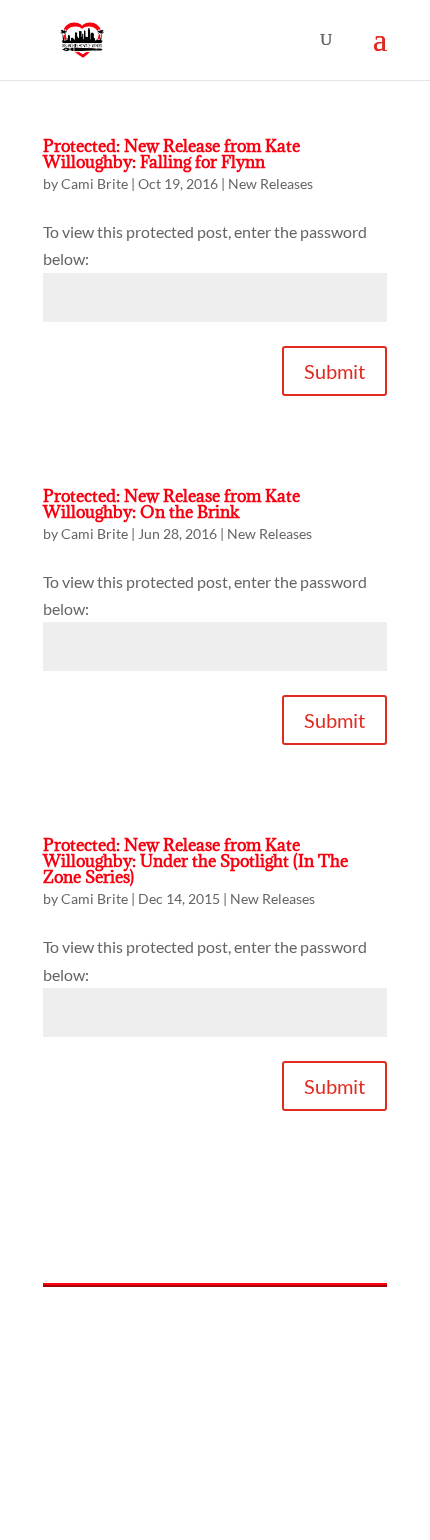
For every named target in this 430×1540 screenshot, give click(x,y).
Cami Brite (94, 183)
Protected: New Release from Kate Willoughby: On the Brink (171, 504)
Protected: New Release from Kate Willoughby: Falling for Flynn (171, 154)
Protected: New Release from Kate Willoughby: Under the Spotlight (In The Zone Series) (195, 861)
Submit (334, 371)
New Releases (270, 183)
